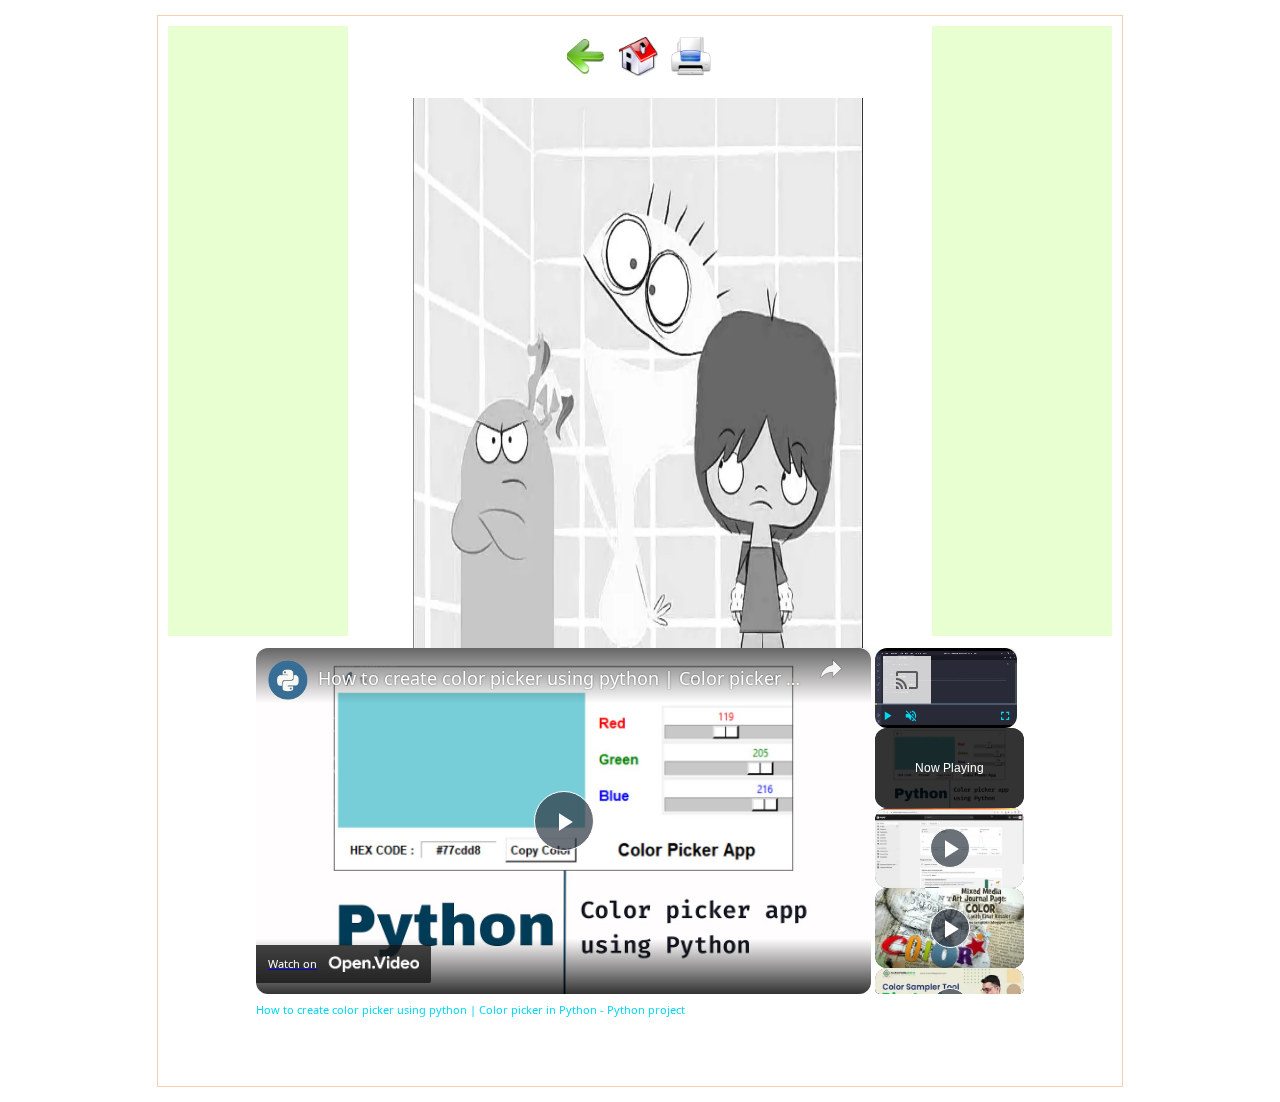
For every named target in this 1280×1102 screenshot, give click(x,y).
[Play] (887, 716)
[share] (831, 669)
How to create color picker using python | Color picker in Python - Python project (560, 678)
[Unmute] (911, 716)
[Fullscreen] (1005, 716)
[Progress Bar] (946, 704)
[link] (288, 680)
